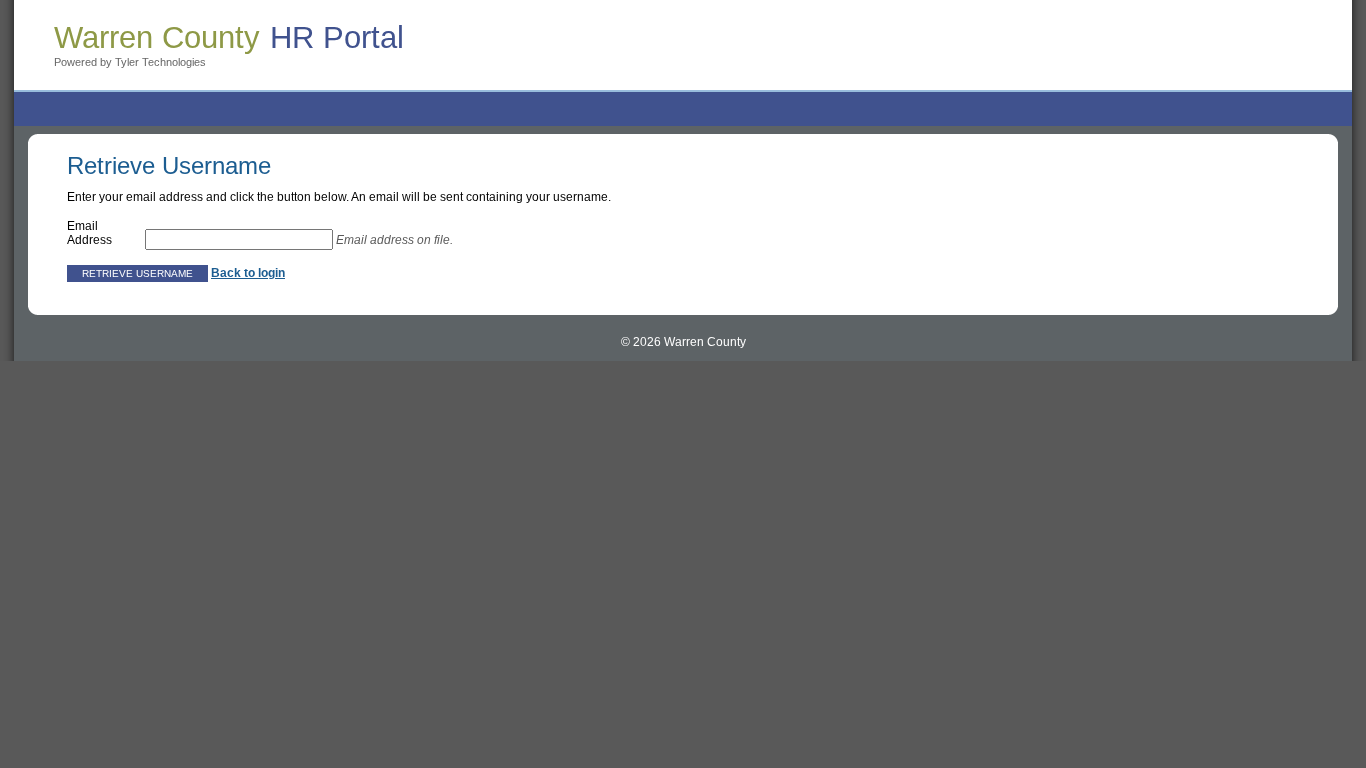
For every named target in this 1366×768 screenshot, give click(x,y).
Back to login (248, 273)
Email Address (89, 233)
